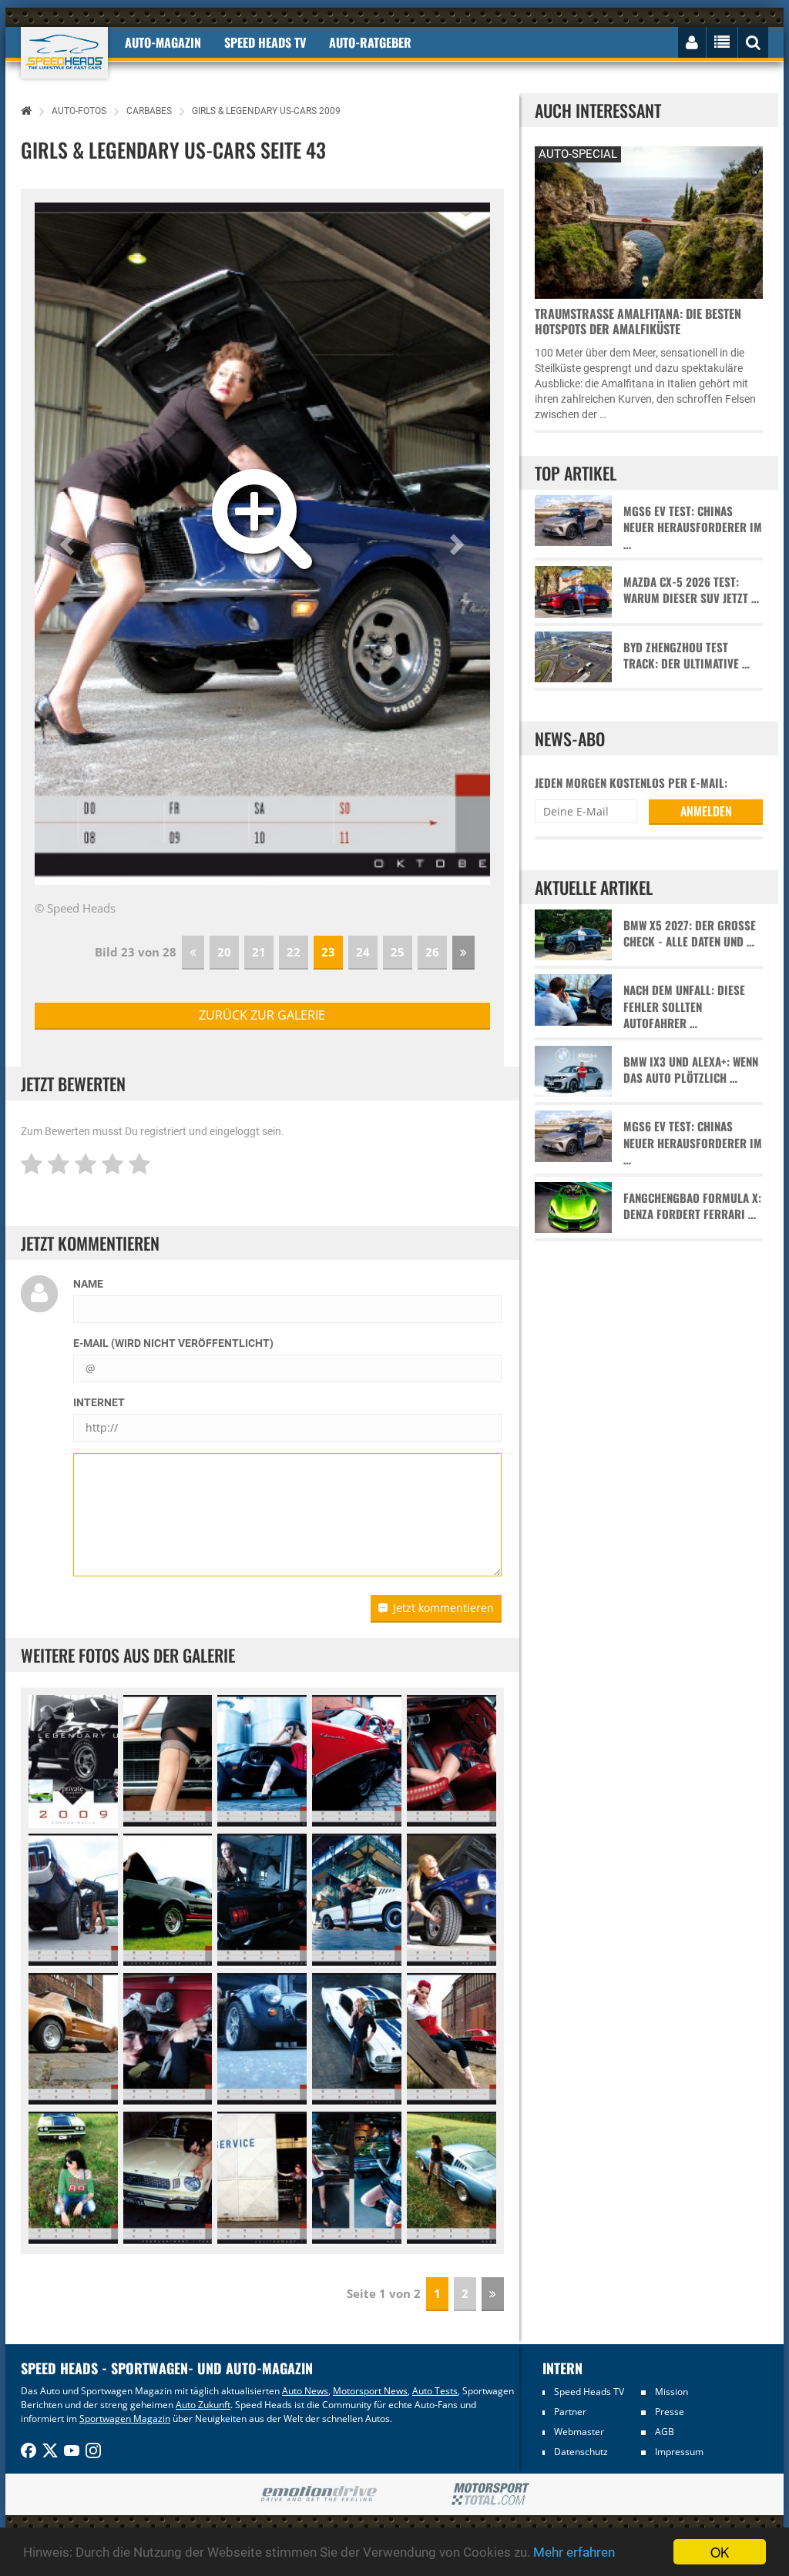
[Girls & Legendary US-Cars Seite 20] (452, 1901)
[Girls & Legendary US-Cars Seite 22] (168, 2040)
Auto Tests (435, 2391)
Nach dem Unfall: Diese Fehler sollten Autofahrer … (684, 1007)
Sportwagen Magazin (125, 2419)
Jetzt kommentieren (443, 1608)
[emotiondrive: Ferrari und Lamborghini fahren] (319, 2495)
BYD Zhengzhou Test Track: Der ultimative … (687, 655)
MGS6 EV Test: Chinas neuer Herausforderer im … (693, 528)
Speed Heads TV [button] (265, 42)
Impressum (679, 2452)
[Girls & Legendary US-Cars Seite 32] (73, 2179)
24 (363, 952)
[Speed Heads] (64, 53)
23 (328, 952)
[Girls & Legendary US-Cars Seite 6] (73, 1901)
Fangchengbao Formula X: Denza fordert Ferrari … (692, 1206)
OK (720, 2552)
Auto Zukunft (203, 2405)
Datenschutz (581, 2452)
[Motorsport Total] (490, 2494)
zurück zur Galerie (262, 1015)
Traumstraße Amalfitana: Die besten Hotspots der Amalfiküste (638, 321)
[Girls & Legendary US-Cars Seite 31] (452, 2040)
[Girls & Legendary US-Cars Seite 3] (168, 1762)
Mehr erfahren (574, 2552)
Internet (99, 1402)
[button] (69, 544)
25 (398, 952)
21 (259, 952)
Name (88, 1284)
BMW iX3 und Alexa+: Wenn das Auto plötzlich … (691, 1070)
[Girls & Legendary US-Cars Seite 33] (262, 2179)
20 (224, 952)
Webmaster (579, 2432)
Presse (670, 2412)
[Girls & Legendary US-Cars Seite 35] (357, 2179)
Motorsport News (370, 2391)
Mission (671, 2392)
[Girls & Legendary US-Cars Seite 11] (168, 2179)
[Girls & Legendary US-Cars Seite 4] (357, 1762)
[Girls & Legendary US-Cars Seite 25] (262, 2040)
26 (432, 952)
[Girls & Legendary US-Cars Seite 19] (452, 1762)
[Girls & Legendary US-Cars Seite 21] (73, 2040)
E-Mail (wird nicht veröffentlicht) (173, 1343)
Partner (570, 2412)
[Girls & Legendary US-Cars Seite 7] (168, 1901)
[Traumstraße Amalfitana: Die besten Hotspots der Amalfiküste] (649, 221)
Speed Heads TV (589, 2392)
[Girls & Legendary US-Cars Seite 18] (262, 1762)
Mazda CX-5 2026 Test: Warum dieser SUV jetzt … (691, 590)
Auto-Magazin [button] (163, 42)
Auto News (305, 2391)
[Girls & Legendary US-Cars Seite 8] (262, 1901)
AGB (665, 2432)
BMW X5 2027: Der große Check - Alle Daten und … (690, 933)
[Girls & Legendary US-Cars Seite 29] (357, 2040)
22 (294, 952)
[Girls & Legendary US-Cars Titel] (73, 1762)
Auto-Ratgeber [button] (370, 42)
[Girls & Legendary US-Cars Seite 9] (357, 1901)
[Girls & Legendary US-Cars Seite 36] (452, 2179)
